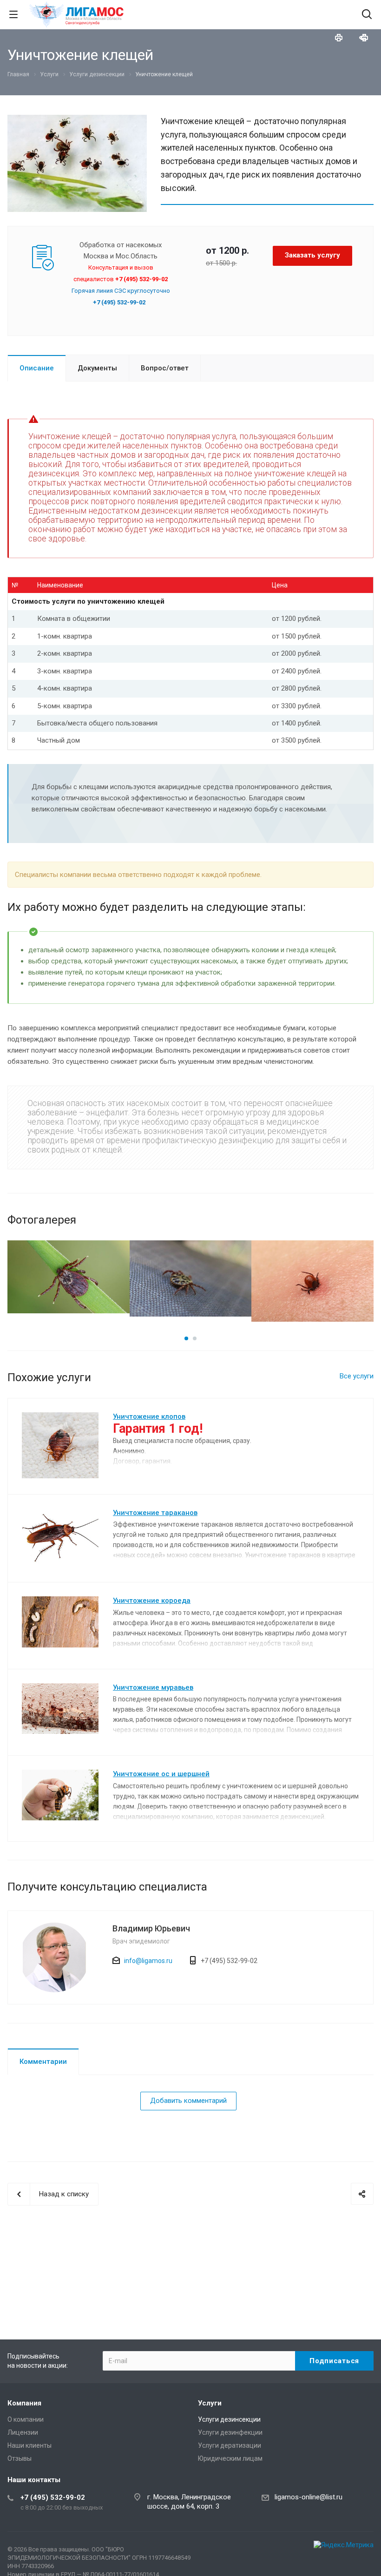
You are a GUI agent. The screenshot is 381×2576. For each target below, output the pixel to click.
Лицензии (23, 2432)
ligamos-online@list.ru (309, 2497)
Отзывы (20, 2458)
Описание (37, 368)
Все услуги (357, 1376)
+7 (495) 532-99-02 (53, 2497)
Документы (97, 368)
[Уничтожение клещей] (77, 120)
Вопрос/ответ (165, 368)
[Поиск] (367, 15)
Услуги (210, 2403)
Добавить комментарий (188, 2101)
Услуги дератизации (230, 2445)
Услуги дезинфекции (230, 2432)
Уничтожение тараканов (155, 1513)
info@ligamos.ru (148, 1961)
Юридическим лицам (230, 2458)
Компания (24, 2403)
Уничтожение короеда (152, 1601)
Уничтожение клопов (149, 1416)
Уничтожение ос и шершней (161, 1774)
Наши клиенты (30, 2445)
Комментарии (43, 2062)
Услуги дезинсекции (229, 2419)
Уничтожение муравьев (153, 1687)
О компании (26, 2419)
